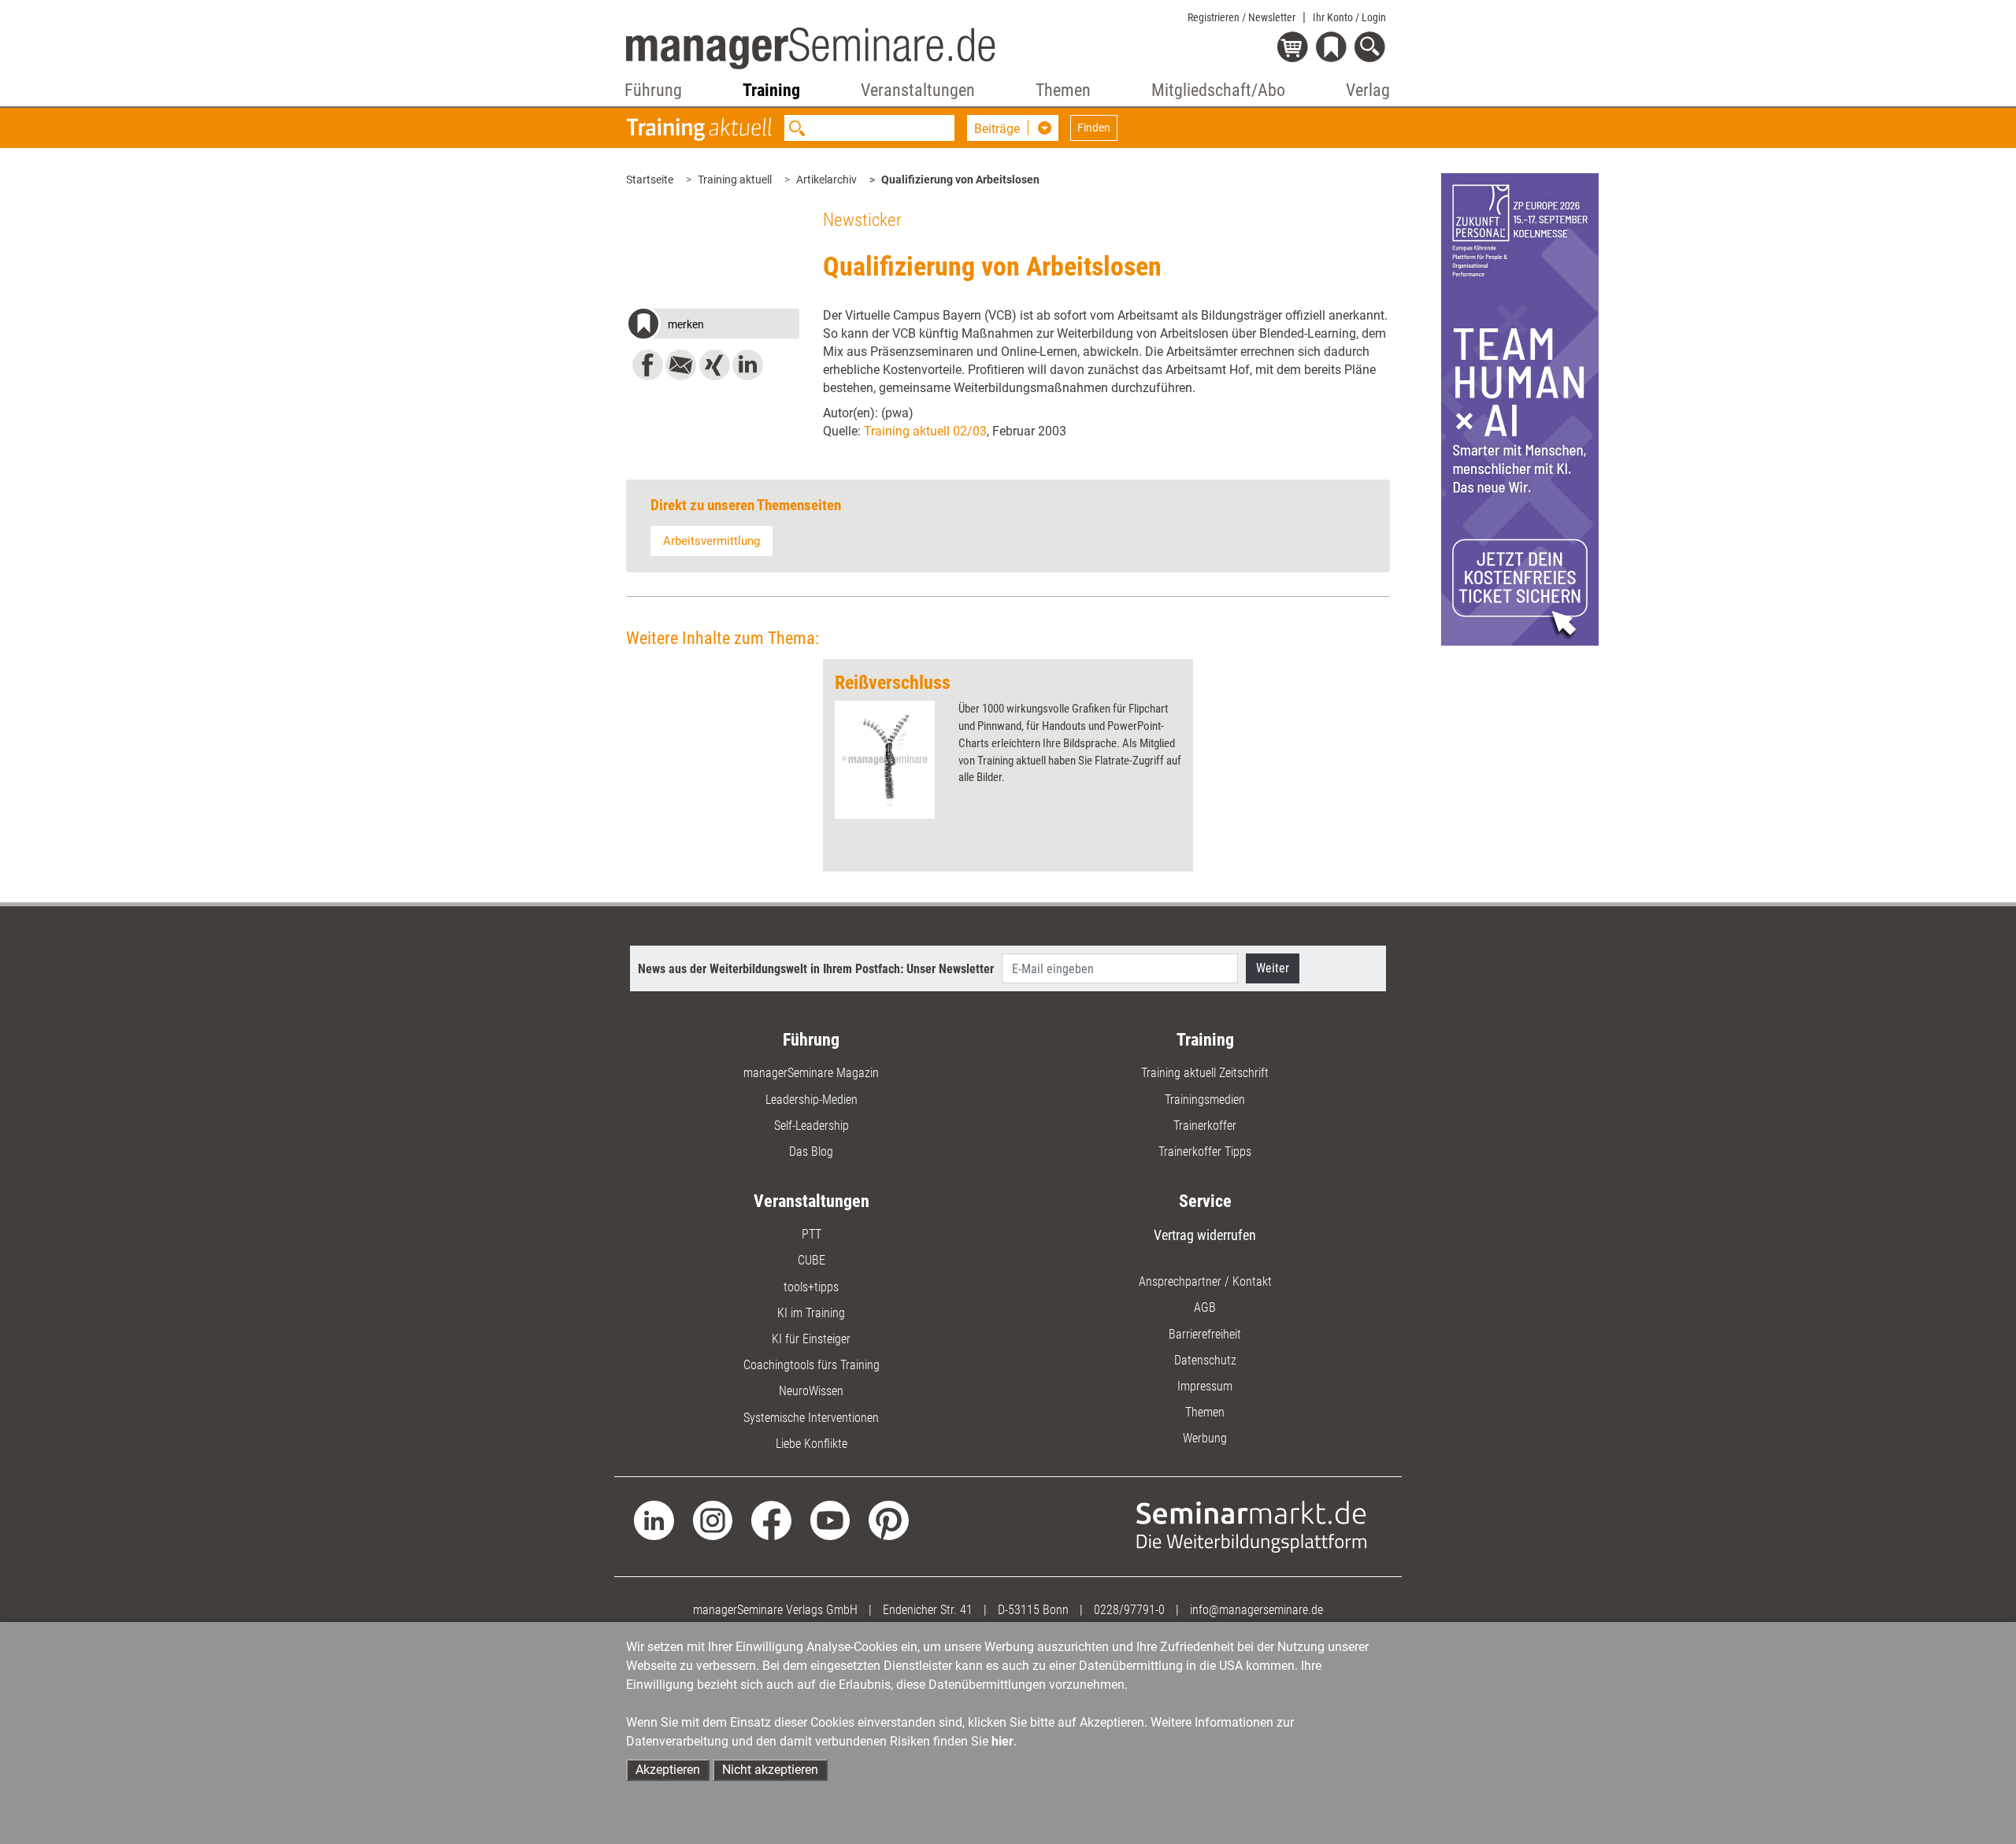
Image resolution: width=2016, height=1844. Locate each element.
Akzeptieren (668, 1770)
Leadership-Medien (812, 1100)
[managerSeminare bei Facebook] (771, 1519)
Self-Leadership (812, 1126)
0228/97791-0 (1129, 1610)
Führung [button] (653, 90)
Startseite (650, 180)
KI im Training (811, 1313)
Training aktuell (735, 180)
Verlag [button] (1368, 90)
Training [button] (771, 90)
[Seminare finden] (1252, 1526)
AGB (1205, 1307)
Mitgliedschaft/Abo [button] (1218, 90)
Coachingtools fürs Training (812, 1365)
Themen (1205, 1412)
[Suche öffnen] (1372, 48)
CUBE (812, 1260)
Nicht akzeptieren (770, 1770)
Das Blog (811, 1152)
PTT (812, 1234)
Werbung (1205, 1438)
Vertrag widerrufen (1205, 1235)
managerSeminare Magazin (811, 1073)
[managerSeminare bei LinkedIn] (654, 1519)
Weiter (1273, 968)
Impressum (1205, 1386)
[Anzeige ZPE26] (1520, 408)
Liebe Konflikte (812, 1444)
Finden (1094, 128)
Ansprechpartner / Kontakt (1205, 1281)
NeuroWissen (811, 1391)
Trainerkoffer (1205, 1126)
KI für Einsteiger (811, 1339)
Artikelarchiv (826, 180)
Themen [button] (1063, 90)
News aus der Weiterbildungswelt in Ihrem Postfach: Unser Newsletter (816, 969)
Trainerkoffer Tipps (1205, 1152)
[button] (713, 326)
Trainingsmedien (1205, 1100)
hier (1002, 1741)
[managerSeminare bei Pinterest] (889, 1519)
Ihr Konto (1349, 17)
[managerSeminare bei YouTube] (830, 1519)
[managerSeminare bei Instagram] (713, 1519)
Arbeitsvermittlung (712, 541)
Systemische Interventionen (811, 1418)
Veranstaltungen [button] (918, 90)
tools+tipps (811, 1287)
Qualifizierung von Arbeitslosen (960, 180)
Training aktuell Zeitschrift (1205, 1073)
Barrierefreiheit (1205, 1334)
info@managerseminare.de (1256, 1610)
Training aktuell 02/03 (925, 431)
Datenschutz (1205, 1360)
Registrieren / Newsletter (1241, 17)
